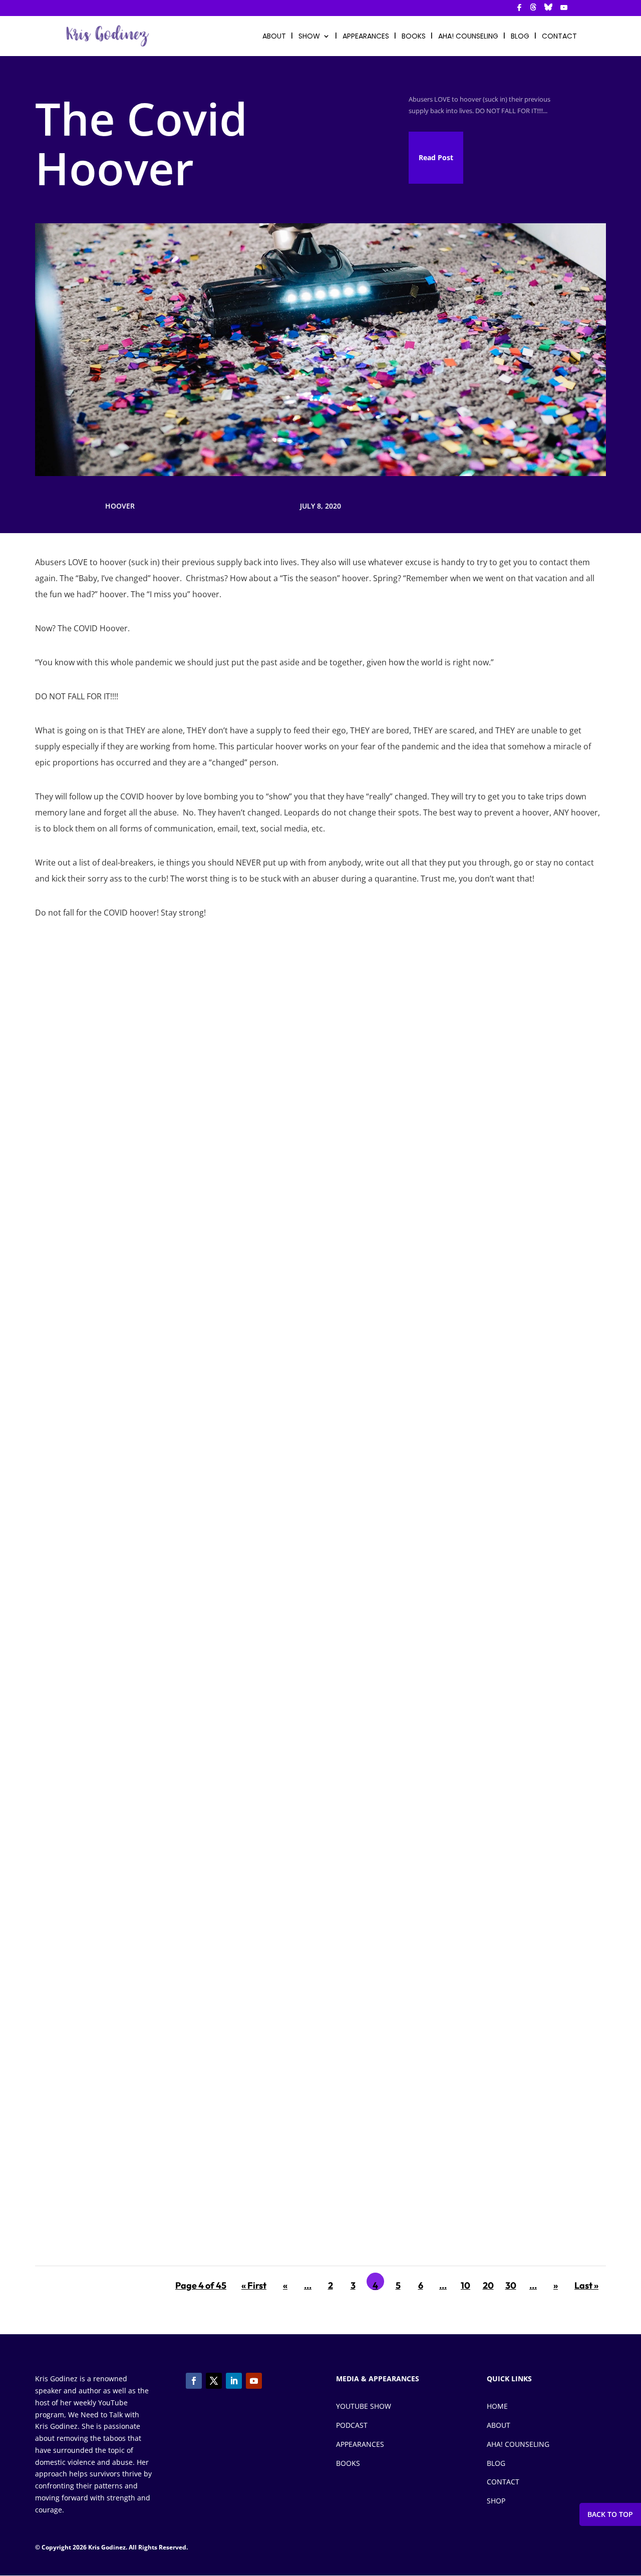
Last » (586, 2285)
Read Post (436, 157)
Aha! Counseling (518, 2444)
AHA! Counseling (468, 37)
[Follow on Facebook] (194, 2381)
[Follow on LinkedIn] (234, 2381)
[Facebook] (519, 10)
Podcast (352, 2425)
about (274, 37)
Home (497, 2406)
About (499, 2425)
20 (488, 2285)
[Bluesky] (548, 10)
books (414, 37)
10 (465, 2285)
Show (309, 37)
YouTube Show (364, 2406)
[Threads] (533, 10)
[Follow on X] (214, 2381)
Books (348, 2463)
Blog (496, 2463)
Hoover (120, 506)
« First (254, 2285)
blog (520, 37)
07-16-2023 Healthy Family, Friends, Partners (138, 1351)
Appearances (366, 37)
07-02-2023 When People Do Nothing (121, 2207)
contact (559, 37)
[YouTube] (564, 10)
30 (511, 2285)
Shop (496, 2501)
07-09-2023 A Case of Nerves (105, 1773)
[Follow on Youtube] (254, 2381)
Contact (503, 2482)
